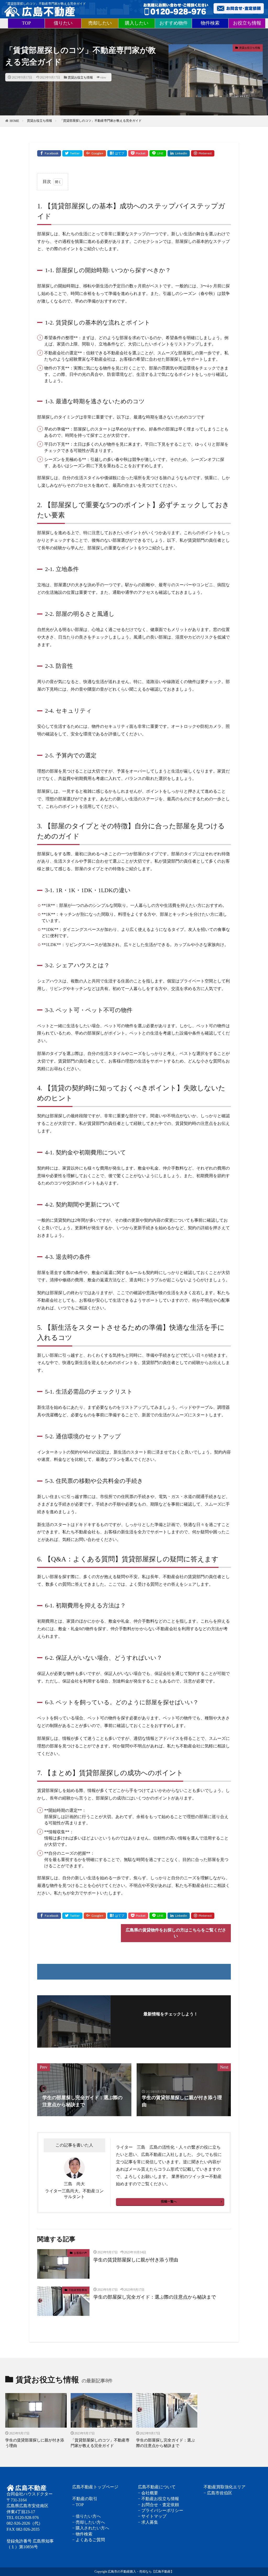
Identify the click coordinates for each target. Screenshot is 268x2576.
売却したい (100, 23)
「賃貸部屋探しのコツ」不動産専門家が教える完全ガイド (101, 121)
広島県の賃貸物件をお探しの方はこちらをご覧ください (176, 1933)
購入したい (137, 23)
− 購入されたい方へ (91, 2528)
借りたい (63, 23)
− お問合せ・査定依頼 (158, 2505)
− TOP (78, 2505)
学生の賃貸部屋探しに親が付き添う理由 (136, 2260)
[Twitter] (72, 153)
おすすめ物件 (174, 23)
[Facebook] (49, 153)
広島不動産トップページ (95, 2487)
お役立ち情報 (247, 23)
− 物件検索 (82, 2534)
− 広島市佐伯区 (218, 2493)
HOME (14, 121)
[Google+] (95, 153)
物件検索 (210, 23)
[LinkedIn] (179, 153)
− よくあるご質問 (89, 2540)
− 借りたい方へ (86, 2516)
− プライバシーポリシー (161, 2510)
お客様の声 (80, 2253)
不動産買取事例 (78, 2290)
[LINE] (158, 153)
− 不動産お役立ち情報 (158, 2499)
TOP (26, 23)
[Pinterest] (203, 153)
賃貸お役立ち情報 (80, 77)
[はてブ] (117, 153)
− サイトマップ (152, 2516)
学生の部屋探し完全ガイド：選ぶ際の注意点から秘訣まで (155, 2297)
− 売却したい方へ (89, 2522)
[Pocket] (138, 153)
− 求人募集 (148, 2522)
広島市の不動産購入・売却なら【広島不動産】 (141, 2572)
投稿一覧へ (169, 2201)
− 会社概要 (148, 2493)
